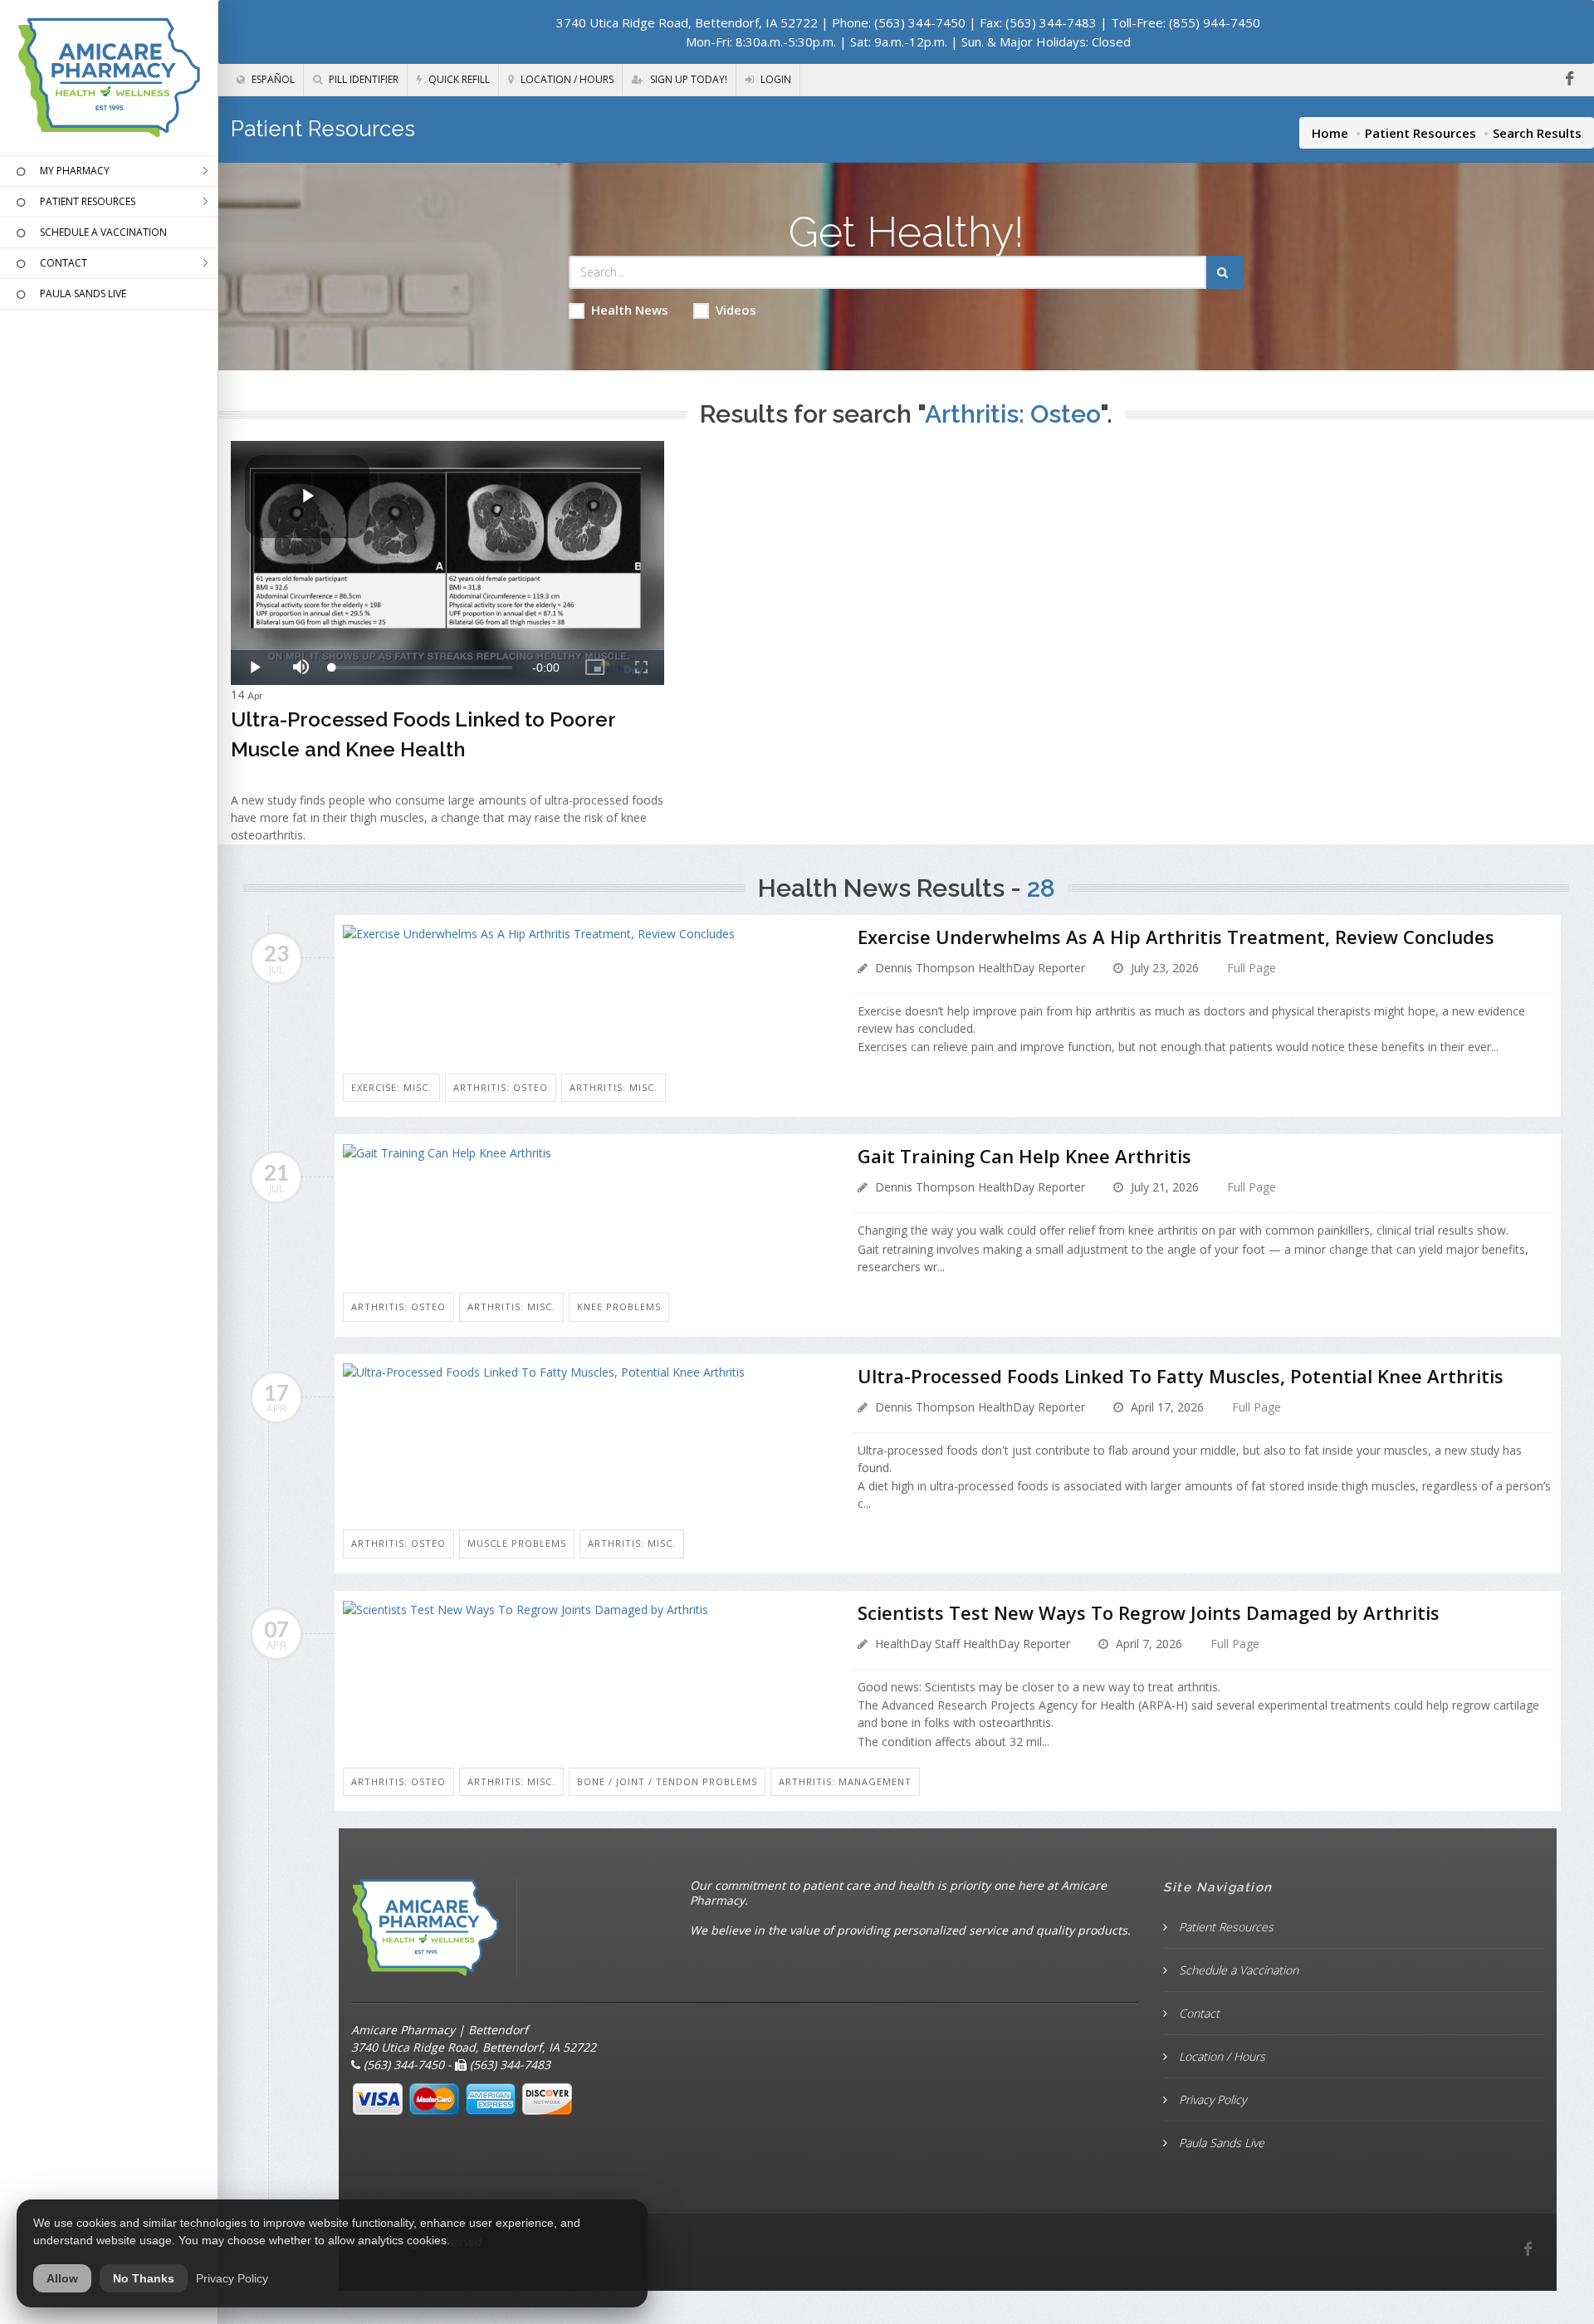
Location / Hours (566, 79)
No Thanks (144, 2278)
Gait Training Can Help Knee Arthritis (1024, 1156)
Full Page (1252, 968)
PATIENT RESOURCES (88, 201)
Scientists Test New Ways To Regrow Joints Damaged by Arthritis (1149, 1612)
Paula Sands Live (1220, 2143)
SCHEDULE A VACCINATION (103, 232)
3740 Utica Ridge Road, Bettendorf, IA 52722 (687, 22)
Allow (62, 2278)
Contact (1198, 2013)
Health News (630, 310)
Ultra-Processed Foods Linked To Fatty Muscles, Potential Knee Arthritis (1181, 1376)
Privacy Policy (1211, 2099)
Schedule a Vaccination (1237, 1970)
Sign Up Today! (687, 79)
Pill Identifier (362, 79)
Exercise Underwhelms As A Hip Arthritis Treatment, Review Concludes (1176, 937)
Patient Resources (1420, 133)
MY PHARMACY (75, 171)
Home (1330, 133)
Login (775, 79)
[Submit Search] (1225, 272)
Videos (736, 310)
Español (272, 79)
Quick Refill (458, 79)
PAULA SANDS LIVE (83, 294)
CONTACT (64, 263)
